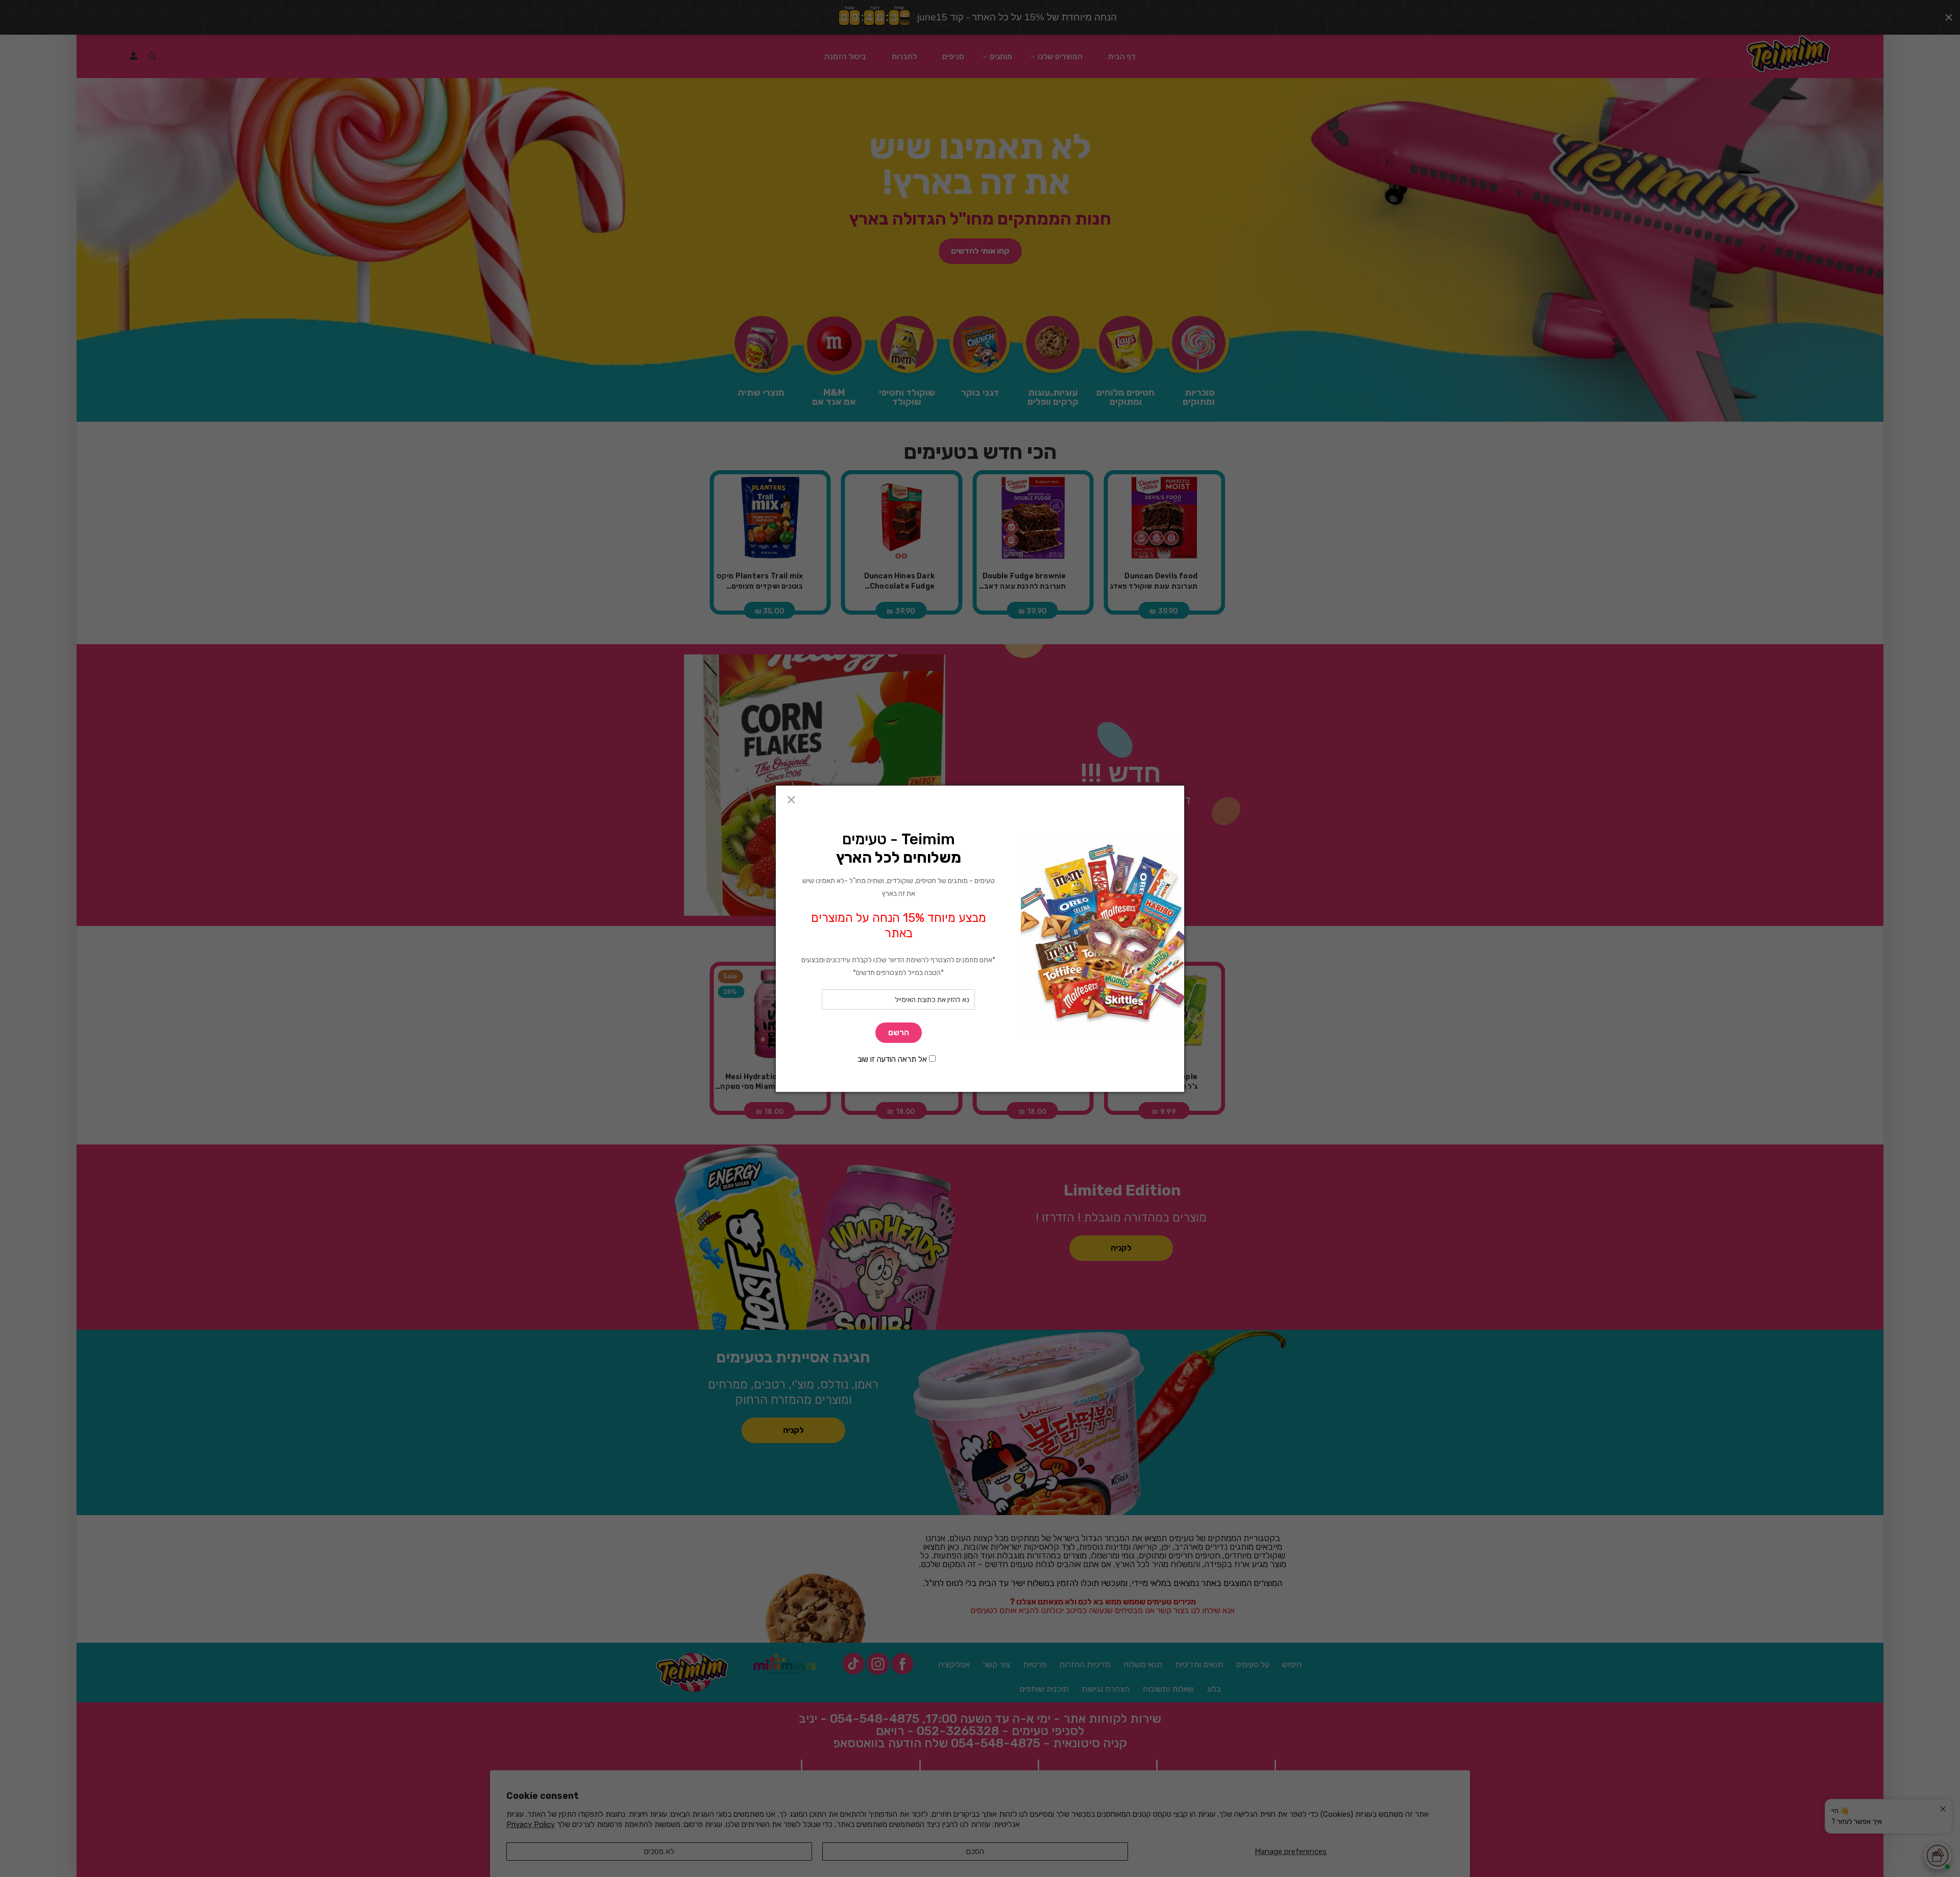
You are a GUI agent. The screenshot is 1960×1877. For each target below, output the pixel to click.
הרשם (899, 1032)
